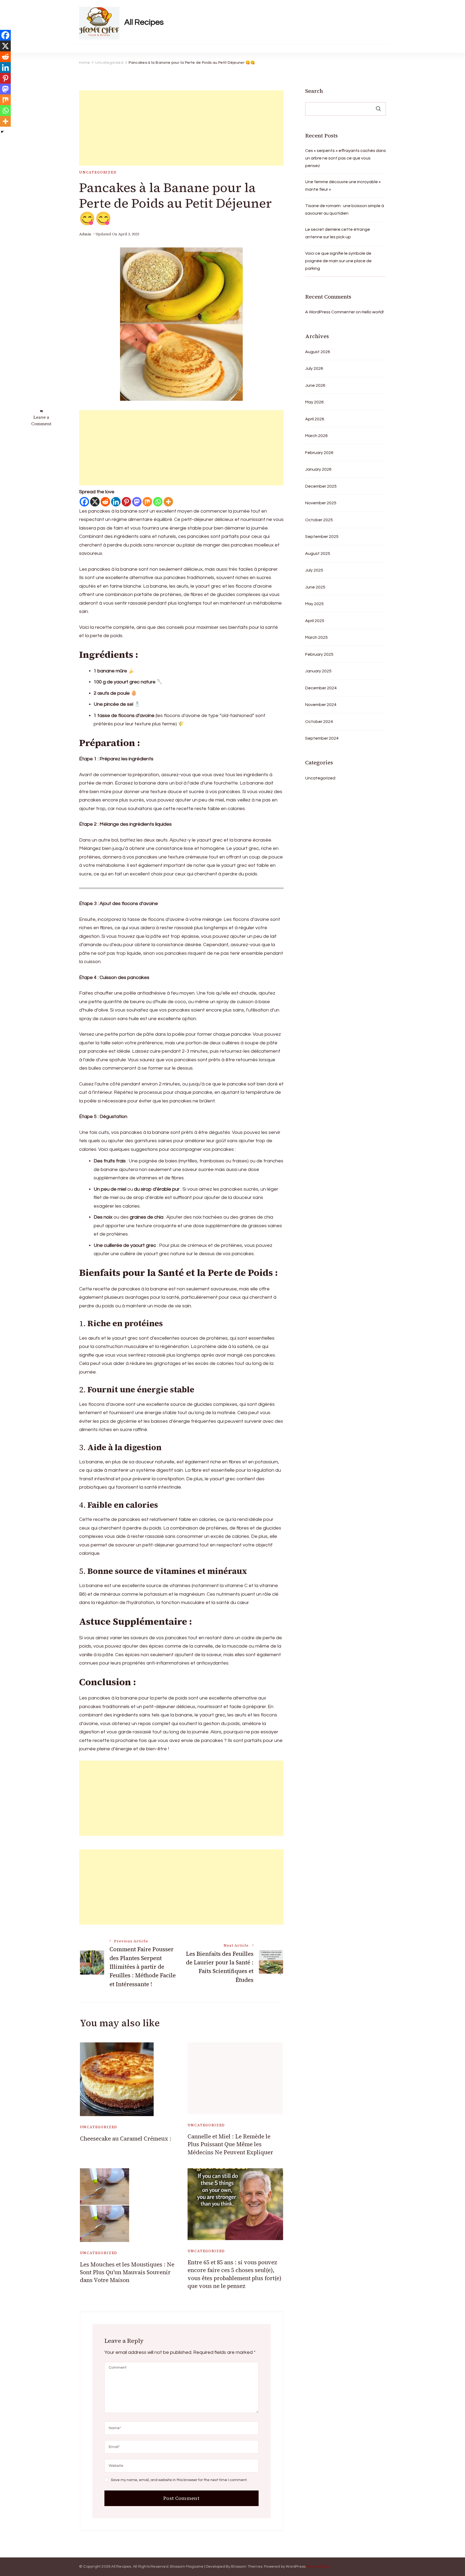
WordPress (296, 2567)
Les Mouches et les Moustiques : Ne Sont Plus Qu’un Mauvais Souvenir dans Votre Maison (127, 2272)
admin (85, 234)
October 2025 (319, 520)
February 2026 (319, 453)
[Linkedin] (116, 502)
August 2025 (318, 553)
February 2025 (319, 654)
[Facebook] (84, 502)
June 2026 (315, 385)
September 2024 (322, 738)
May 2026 (314, 402)
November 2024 (321, 705)
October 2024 (319, 722)
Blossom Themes (247, 2567)
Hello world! (373, 312)
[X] (95, 502)
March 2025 (316, 637)
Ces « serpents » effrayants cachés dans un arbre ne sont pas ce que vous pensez (346, 158)
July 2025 (314, 570)
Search (314, 91)
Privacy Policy (318, 2567)
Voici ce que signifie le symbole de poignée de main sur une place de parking (338, 261)
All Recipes (144, 22)
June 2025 (315, 587)
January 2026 (318, 469)
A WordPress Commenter (330, 312)
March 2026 (316, 436)
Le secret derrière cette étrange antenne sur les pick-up (338, 233)
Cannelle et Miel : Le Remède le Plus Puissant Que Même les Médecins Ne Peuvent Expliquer (230, 2144)
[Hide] (2, 132)
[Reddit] (105, 502)
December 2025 (321, 486)
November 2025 (321, 503)
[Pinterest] (126, 502)
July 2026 (314, 368)
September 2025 (322, 537)
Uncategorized (98, 172)
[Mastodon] (137, 502)
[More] (168, 502)
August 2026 (318, 352)
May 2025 (314, 604)
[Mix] (147, 502)
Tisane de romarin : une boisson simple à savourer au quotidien (345, 210)
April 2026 (315, 419)
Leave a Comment (41, 420)
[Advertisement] (181, 128)
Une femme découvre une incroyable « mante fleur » (343, 186)
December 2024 (321, 688)
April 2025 (315, 621)
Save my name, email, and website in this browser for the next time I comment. (179, 2480)
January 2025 (318, 671)
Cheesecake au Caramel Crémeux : (126, 2139)
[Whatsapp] (158, 502)
